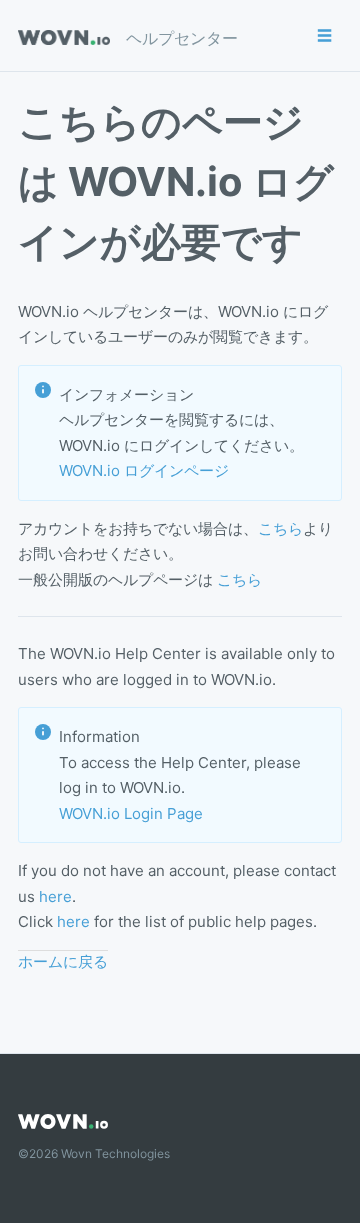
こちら (280, 528)
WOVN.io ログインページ (144, 470)
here (55, 896)
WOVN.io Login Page (131, 813)
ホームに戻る (63, 961)
